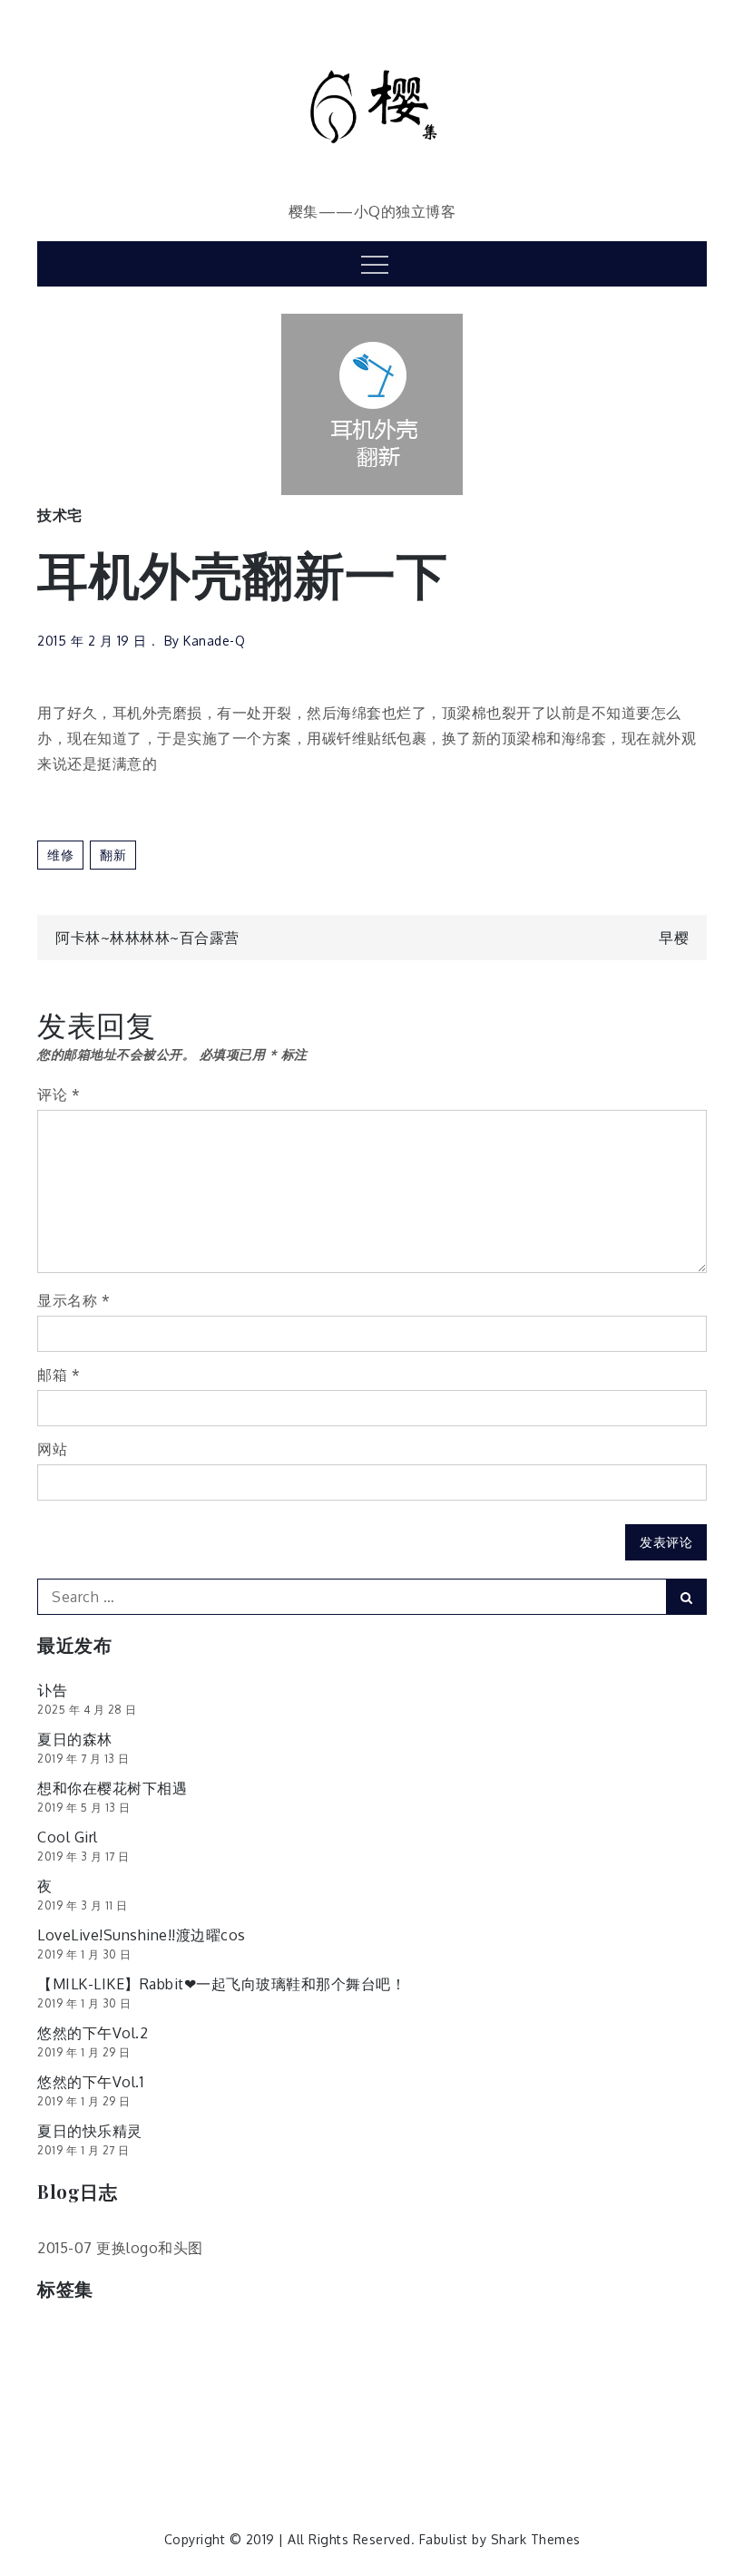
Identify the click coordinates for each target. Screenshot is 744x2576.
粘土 (516, 2416)
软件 (238, 2454)
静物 (389, 2454)
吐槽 (111, 2378)
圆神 (161, 2378)
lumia (111, 2340)
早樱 (674, 938)
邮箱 (59, 1375)
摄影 (362, 2378)
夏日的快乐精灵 (90, 2131)
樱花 (60, 2416)
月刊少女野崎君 (597, 2378)
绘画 (617, 2416)
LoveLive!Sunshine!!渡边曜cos (142, 1935)
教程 (413, 2378)
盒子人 (383, 2416)
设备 (187, 2454)
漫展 (161, 2416)
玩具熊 (319, 2416)
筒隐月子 (453, 2416)
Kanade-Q (214, 641)
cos (59, 2340)
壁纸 (212, 2378)
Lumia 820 (184, 2340)
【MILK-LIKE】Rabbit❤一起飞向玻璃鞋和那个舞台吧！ (221, 1984)
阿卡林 (295, 2454)
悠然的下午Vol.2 (93, 2033)
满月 (111, 2416)
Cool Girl (68, 1837)
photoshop (275, 2340)
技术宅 (60, 515)
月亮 (514, 2378)
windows (361, 2340)
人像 (526, 2340)
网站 (52, 1449)
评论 (59, 1094)
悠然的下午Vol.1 (90, 2082)
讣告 (52, 1690)
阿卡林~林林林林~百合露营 (147, 938)
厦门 (60, 2378)
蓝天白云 (124, 2454)
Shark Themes (536, 2539)
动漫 (576, 2340)
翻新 (113, 855)
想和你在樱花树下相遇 (112, 1788)
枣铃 (680, 2378)
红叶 (567, 2416)
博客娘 (633, 2340)
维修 (60, 855)
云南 (475, 2340)
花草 (60, 2454)
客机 (262, 2378)
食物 (540, 2454)
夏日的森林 (75, 1739)
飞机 (489, 2454)
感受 (313, 2378)
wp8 (425, 2340)
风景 (440, 2454)
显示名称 (73, 1300)
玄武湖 (256, 2416)
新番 (463, 2378)
